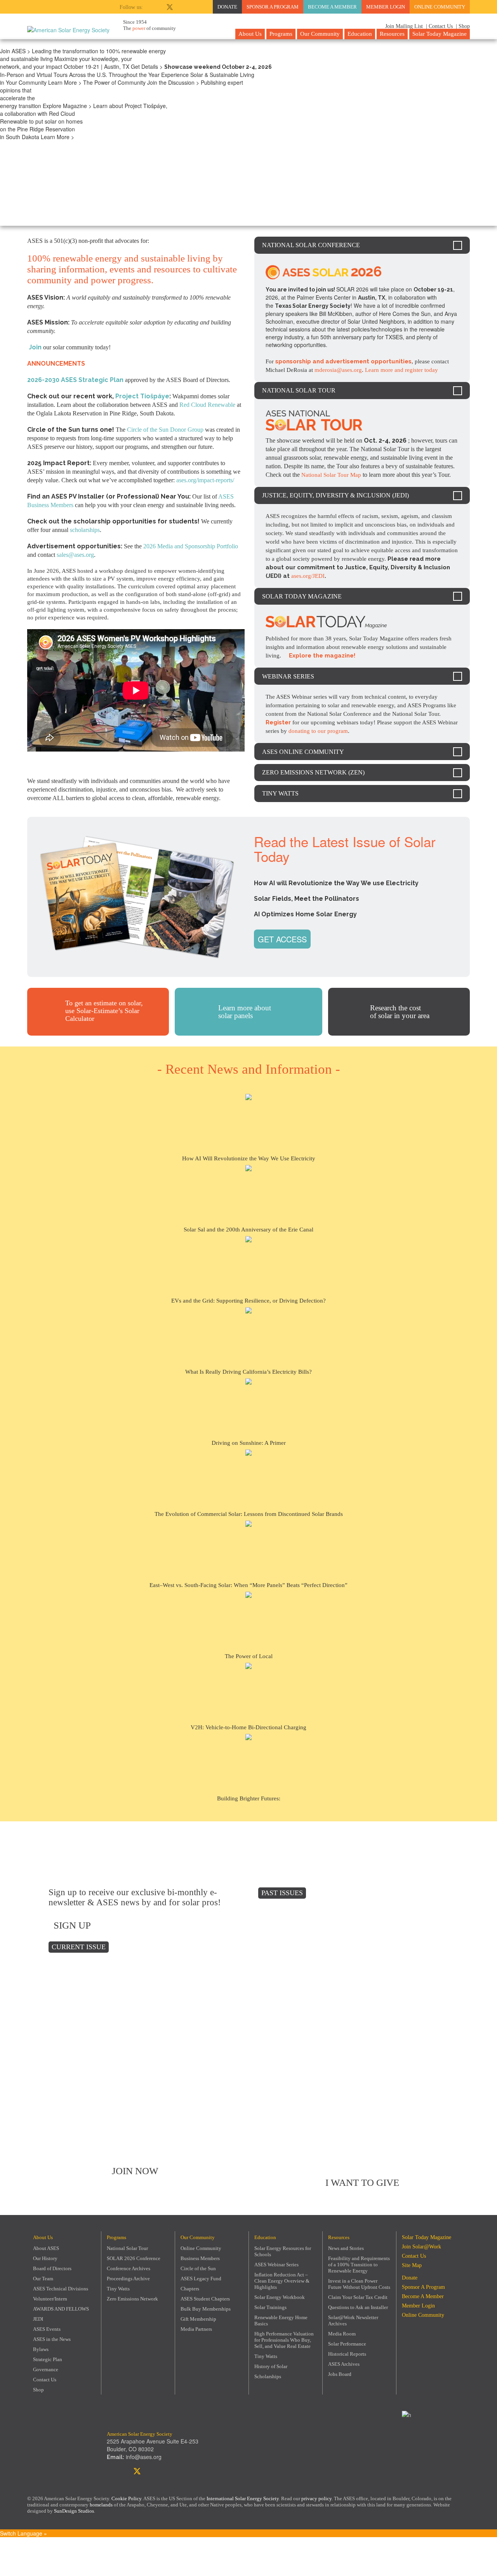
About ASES (46, 2248)
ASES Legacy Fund (201, 2279)
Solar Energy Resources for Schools (283, 2251)
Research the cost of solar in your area (400, 1012)
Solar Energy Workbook (280, 2297)
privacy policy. (318, 2498)
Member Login (386, 7)
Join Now (135, 2171)
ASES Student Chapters (205, 2299)
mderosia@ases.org (338, 370)
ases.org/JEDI (308, 576)
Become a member (332, 7)
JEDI (38, 2319)
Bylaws (41, 2349)
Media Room (342, 2334)
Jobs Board (340, 2374)
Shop (38, 2390)
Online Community (440, 7)
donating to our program (318, 731)
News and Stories (346, 2248)
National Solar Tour (127, 2248)
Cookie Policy (126, 2498)
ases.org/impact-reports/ (205, 480)
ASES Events (47, 2329)
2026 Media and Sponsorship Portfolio (191, 546)
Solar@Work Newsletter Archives (353, 2320)
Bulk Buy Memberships (206, 2309)
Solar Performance (347, 2344)
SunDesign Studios (74, 2511)
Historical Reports (347, 2354)
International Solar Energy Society (243, 2498)
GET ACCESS (282, 939)
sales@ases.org (75, 555)
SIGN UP (72, 1925)
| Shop (463, 26)
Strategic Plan (48, 2359)
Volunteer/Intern (50, 2299)
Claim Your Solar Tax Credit (358, 2297)
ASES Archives (344, 2364)
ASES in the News (52, 2339)
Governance (46, 2369)
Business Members (200, 2258)
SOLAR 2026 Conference (134, 2258)
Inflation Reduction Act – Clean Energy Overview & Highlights (282, 2281)
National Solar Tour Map (331, 475)
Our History (45, 2258)
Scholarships (268, 2376)
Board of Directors (52, 2268)
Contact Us (45, 2380)
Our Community (320, 34)
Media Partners (196, 2329)
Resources (392, 34)
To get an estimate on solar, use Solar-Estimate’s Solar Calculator (104, 1011)
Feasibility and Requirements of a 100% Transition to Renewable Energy (359, 2265)
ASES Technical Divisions (61, 2289)
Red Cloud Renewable (207, 405)
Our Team (43, 2279)
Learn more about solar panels (245, 1012)
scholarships (85, 530)
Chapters (190, 2289)
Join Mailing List (403, 26)
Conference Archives (129, 2268)
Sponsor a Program (273, 7)
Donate (227, 7)
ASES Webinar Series (276, 2265)
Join (35, 347)
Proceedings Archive (128, 2279)
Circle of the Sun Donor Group (165, 430)
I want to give (362, 2183)
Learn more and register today (401, 370)
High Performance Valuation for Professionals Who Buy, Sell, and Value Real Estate (284, 2340)
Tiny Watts (118, 2289)
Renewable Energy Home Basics (281, 2320)
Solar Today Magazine (440, 34)
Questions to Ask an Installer (358, 2307)
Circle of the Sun (198, 2268)
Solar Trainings (270, 2307)
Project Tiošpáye (142, 396)
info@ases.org (144, 2457)
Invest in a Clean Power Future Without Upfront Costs (359, 2284)
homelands (101, 2505)
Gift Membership (198, 2319)
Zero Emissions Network (132, 2299)
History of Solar (271, 2366)
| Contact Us (439, 26)
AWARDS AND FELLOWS (61, 2309)
